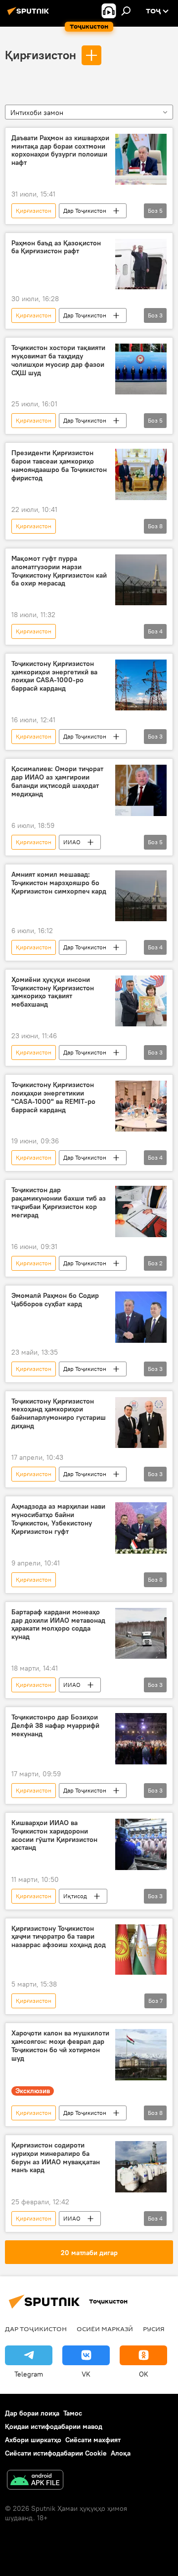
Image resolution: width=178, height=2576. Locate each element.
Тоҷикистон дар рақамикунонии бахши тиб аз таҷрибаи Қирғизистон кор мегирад (59, 1202)
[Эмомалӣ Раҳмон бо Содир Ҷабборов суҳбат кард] (141, 1317)
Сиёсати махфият (93, 2440)
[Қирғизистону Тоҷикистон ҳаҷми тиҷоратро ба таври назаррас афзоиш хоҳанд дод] (141, 1950)
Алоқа (121, 2453)
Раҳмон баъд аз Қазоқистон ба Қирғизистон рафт (56, 247)
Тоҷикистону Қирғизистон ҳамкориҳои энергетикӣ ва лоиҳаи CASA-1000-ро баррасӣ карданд (54, 676)
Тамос (73, 2413)
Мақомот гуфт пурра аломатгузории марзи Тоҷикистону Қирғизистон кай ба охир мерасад (59, 571)
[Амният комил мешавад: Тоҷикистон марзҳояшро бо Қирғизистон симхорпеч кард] (141, 896)
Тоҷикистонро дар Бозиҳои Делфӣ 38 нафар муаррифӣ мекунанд (55, 1726)
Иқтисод (75, 1896)
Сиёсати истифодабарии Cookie (56, 2453)
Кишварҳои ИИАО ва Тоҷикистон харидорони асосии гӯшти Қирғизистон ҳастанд (54, 1835)
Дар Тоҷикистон (85, 211)
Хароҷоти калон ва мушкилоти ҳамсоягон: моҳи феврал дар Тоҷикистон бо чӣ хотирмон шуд (60, 2046)
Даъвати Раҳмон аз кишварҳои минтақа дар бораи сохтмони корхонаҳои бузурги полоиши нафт (60, 150)
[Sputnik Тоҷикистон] (30, 15)
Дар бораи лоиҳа (32, 2413)
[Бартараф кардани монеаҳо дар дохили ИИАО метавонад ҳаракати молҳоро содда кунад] (141, 1634)
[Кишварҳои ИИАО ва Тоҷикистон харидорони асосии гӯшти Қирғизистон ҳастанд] (141, 1844)
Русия (154, 2329)
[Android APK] (35, 2481)
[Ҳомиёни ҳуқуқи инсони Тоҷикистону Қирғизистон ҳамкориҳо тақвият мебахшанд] (141, 1001)
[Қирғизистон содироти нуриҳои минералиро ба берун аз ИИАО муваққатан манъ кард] (141, 2167)
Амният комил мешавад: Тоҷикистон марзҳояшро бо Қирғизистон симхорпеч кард (59, 883)
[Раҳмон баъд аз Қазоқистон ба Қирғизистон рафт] (141, 264)
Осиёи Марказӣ (105, 2329)
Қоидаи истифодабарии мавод (54, 2426)
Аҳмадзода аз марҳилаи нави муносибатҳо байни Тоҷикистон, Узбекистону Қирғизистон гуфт (58, 1519)
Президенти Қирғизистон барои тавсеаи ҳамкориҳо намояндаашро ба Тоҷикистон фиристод (59, 465)
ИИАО (72, 842)
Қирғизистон (41, 55)
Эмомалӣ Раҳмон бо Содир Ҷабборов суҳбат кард (55, 1300)
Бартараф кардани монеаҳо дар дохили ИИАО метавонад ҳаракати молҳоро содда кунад (58, 1624)
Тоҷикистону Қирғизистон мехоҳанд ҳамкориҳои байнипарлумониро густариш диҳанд (59, 1414)
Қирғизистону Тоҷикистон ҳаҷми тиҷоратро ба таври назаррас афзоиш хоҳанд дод (59, 1937)
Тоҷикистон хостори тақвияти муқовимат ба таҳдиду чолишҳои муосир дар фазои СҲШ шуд (58, 360)
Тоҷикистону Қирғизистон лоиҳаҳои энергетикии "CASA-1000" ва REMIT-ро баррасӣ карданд (53, 1097)
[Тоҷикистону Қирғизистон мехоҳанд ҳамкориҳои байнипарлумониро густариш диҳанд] (141, 1423)
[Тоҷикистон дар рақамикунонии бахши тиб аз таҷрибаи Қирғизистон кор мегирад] (141, 1211)
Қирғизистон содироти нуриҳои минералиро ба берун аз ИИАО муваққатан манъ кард (56, 2158)
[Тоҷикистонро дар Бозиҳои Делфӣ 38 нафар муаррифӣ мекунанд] (141, 1739)
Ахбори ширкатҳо (33, 2440)
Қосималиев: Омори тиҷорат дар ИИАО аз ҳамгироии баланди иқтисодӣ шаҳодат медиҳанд (57, 781)
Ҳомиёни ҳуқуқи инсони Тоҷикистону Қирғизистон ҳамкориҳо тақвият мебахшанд (53, 992)
